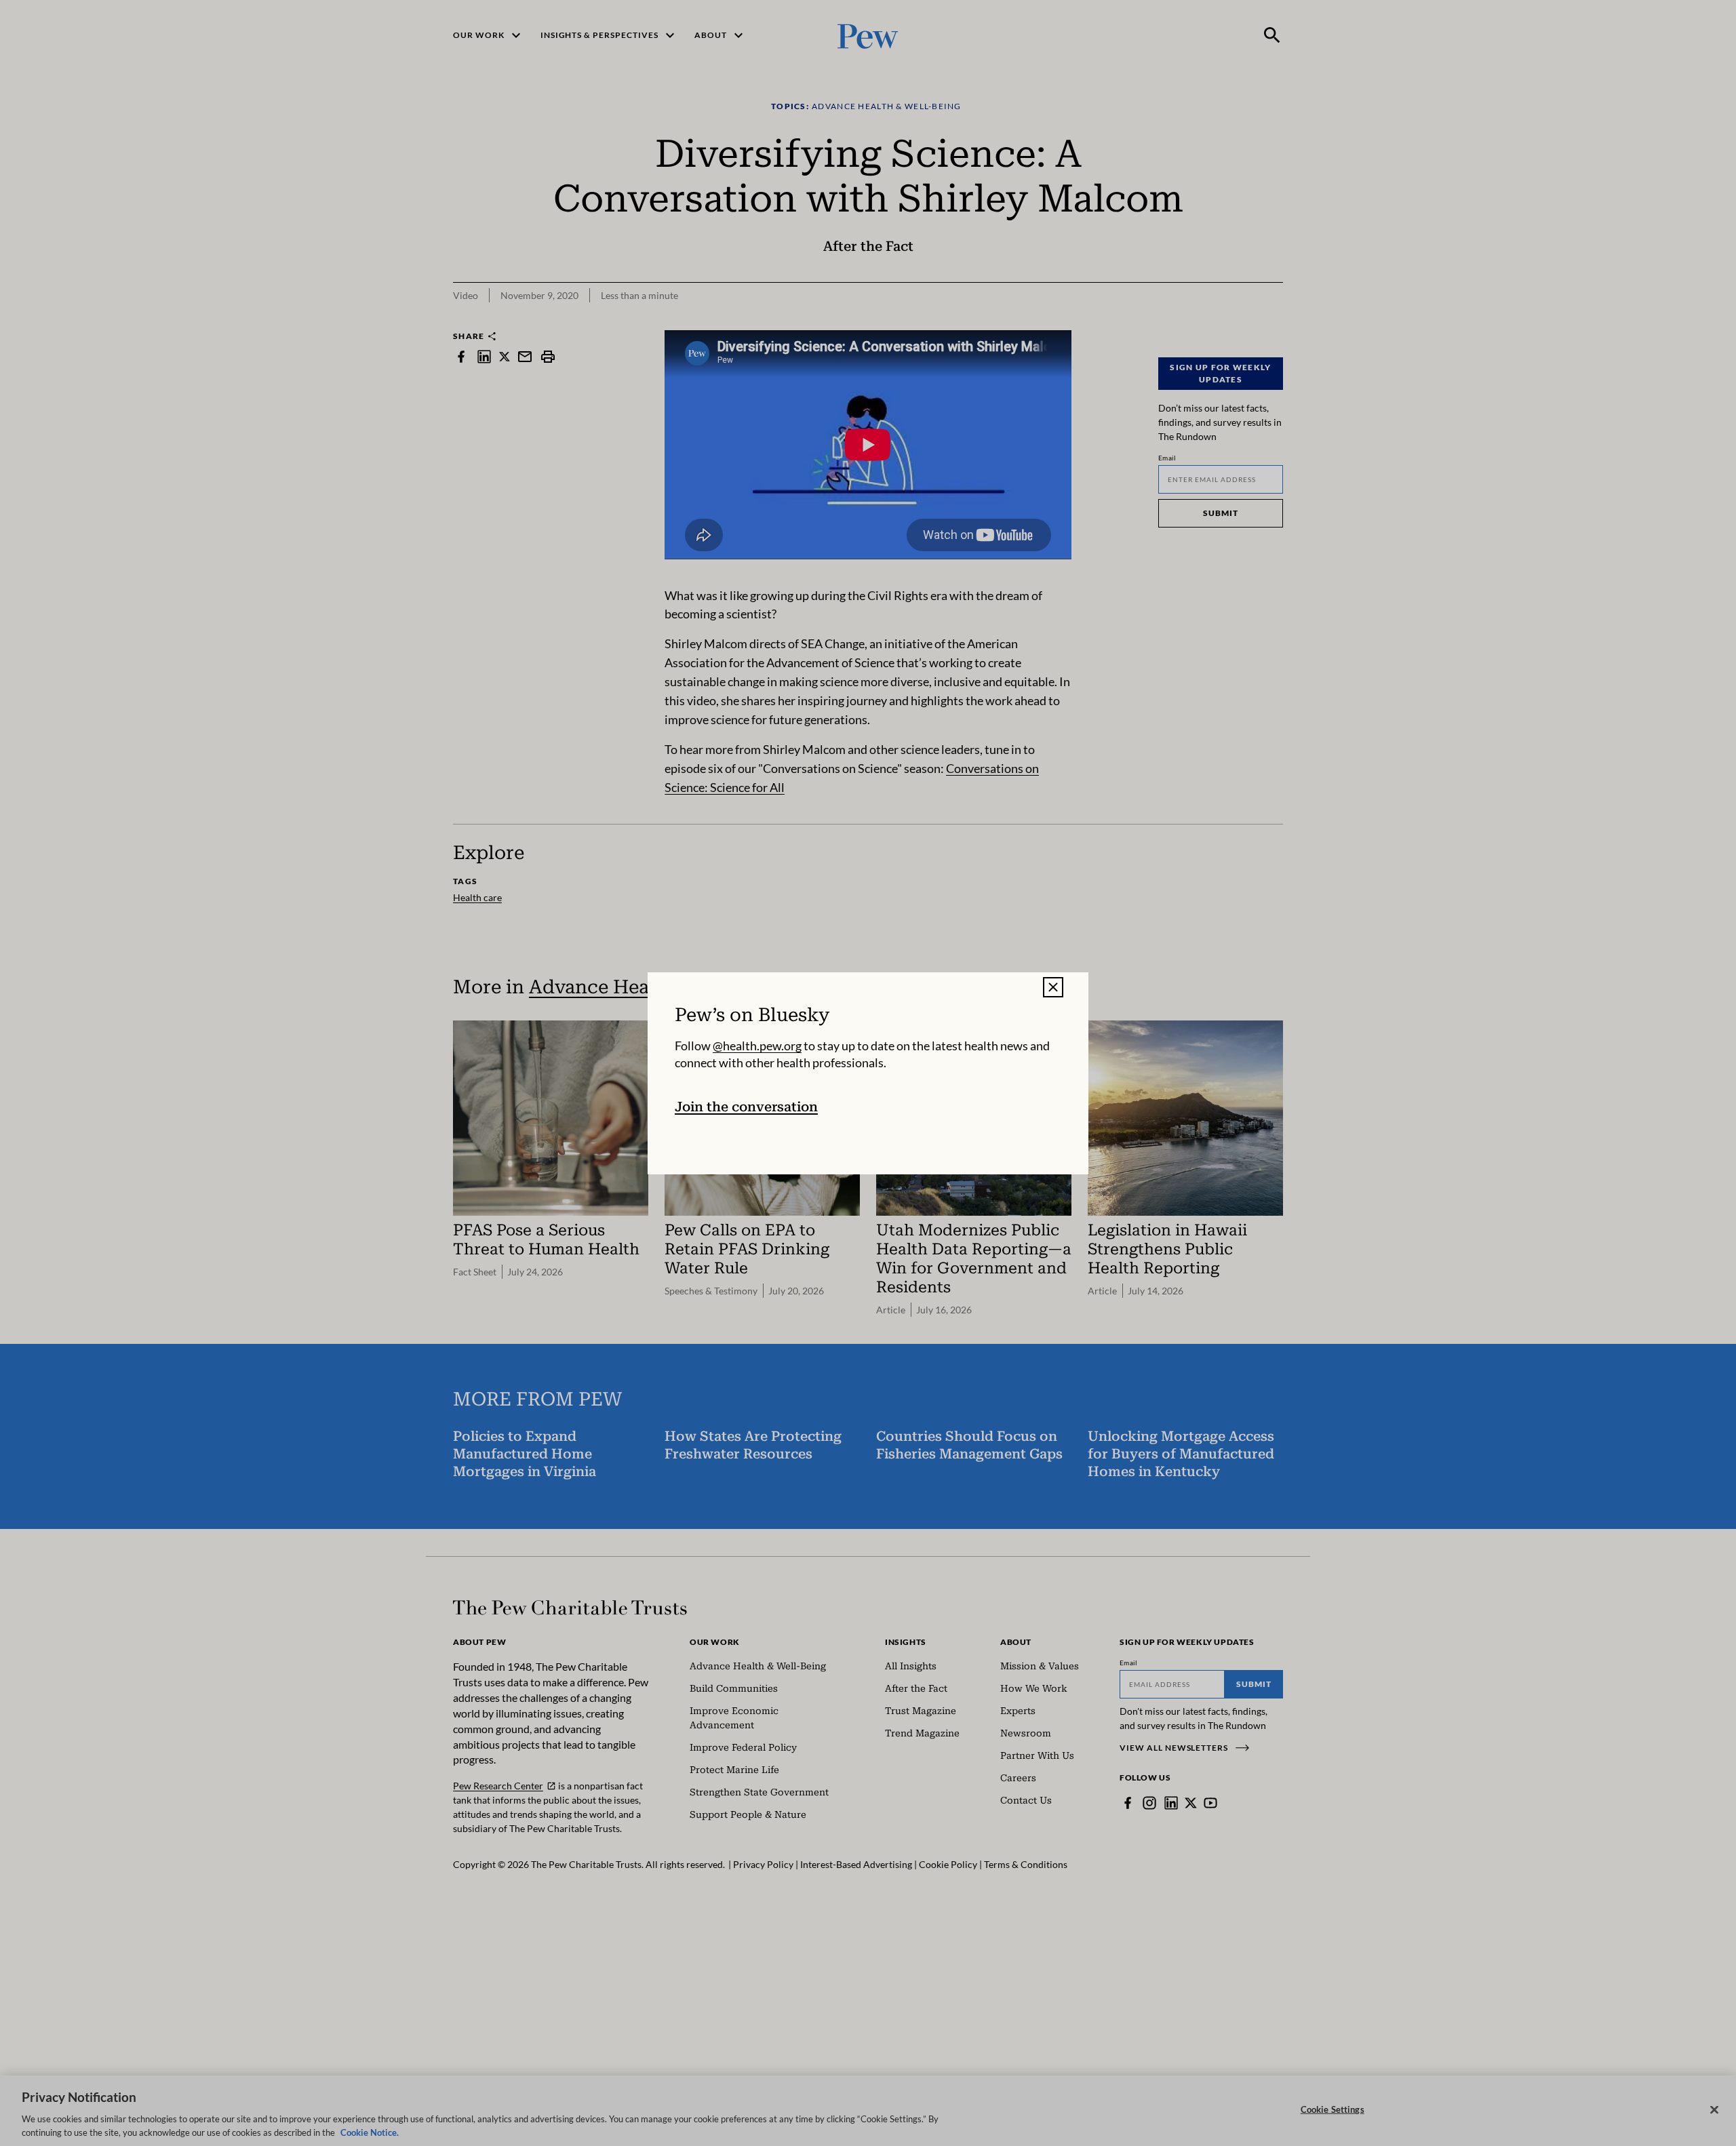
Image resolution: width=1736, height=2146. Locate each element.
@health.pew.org (757, 1045)
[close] (1053, 987)
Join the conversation (746, 1106)
